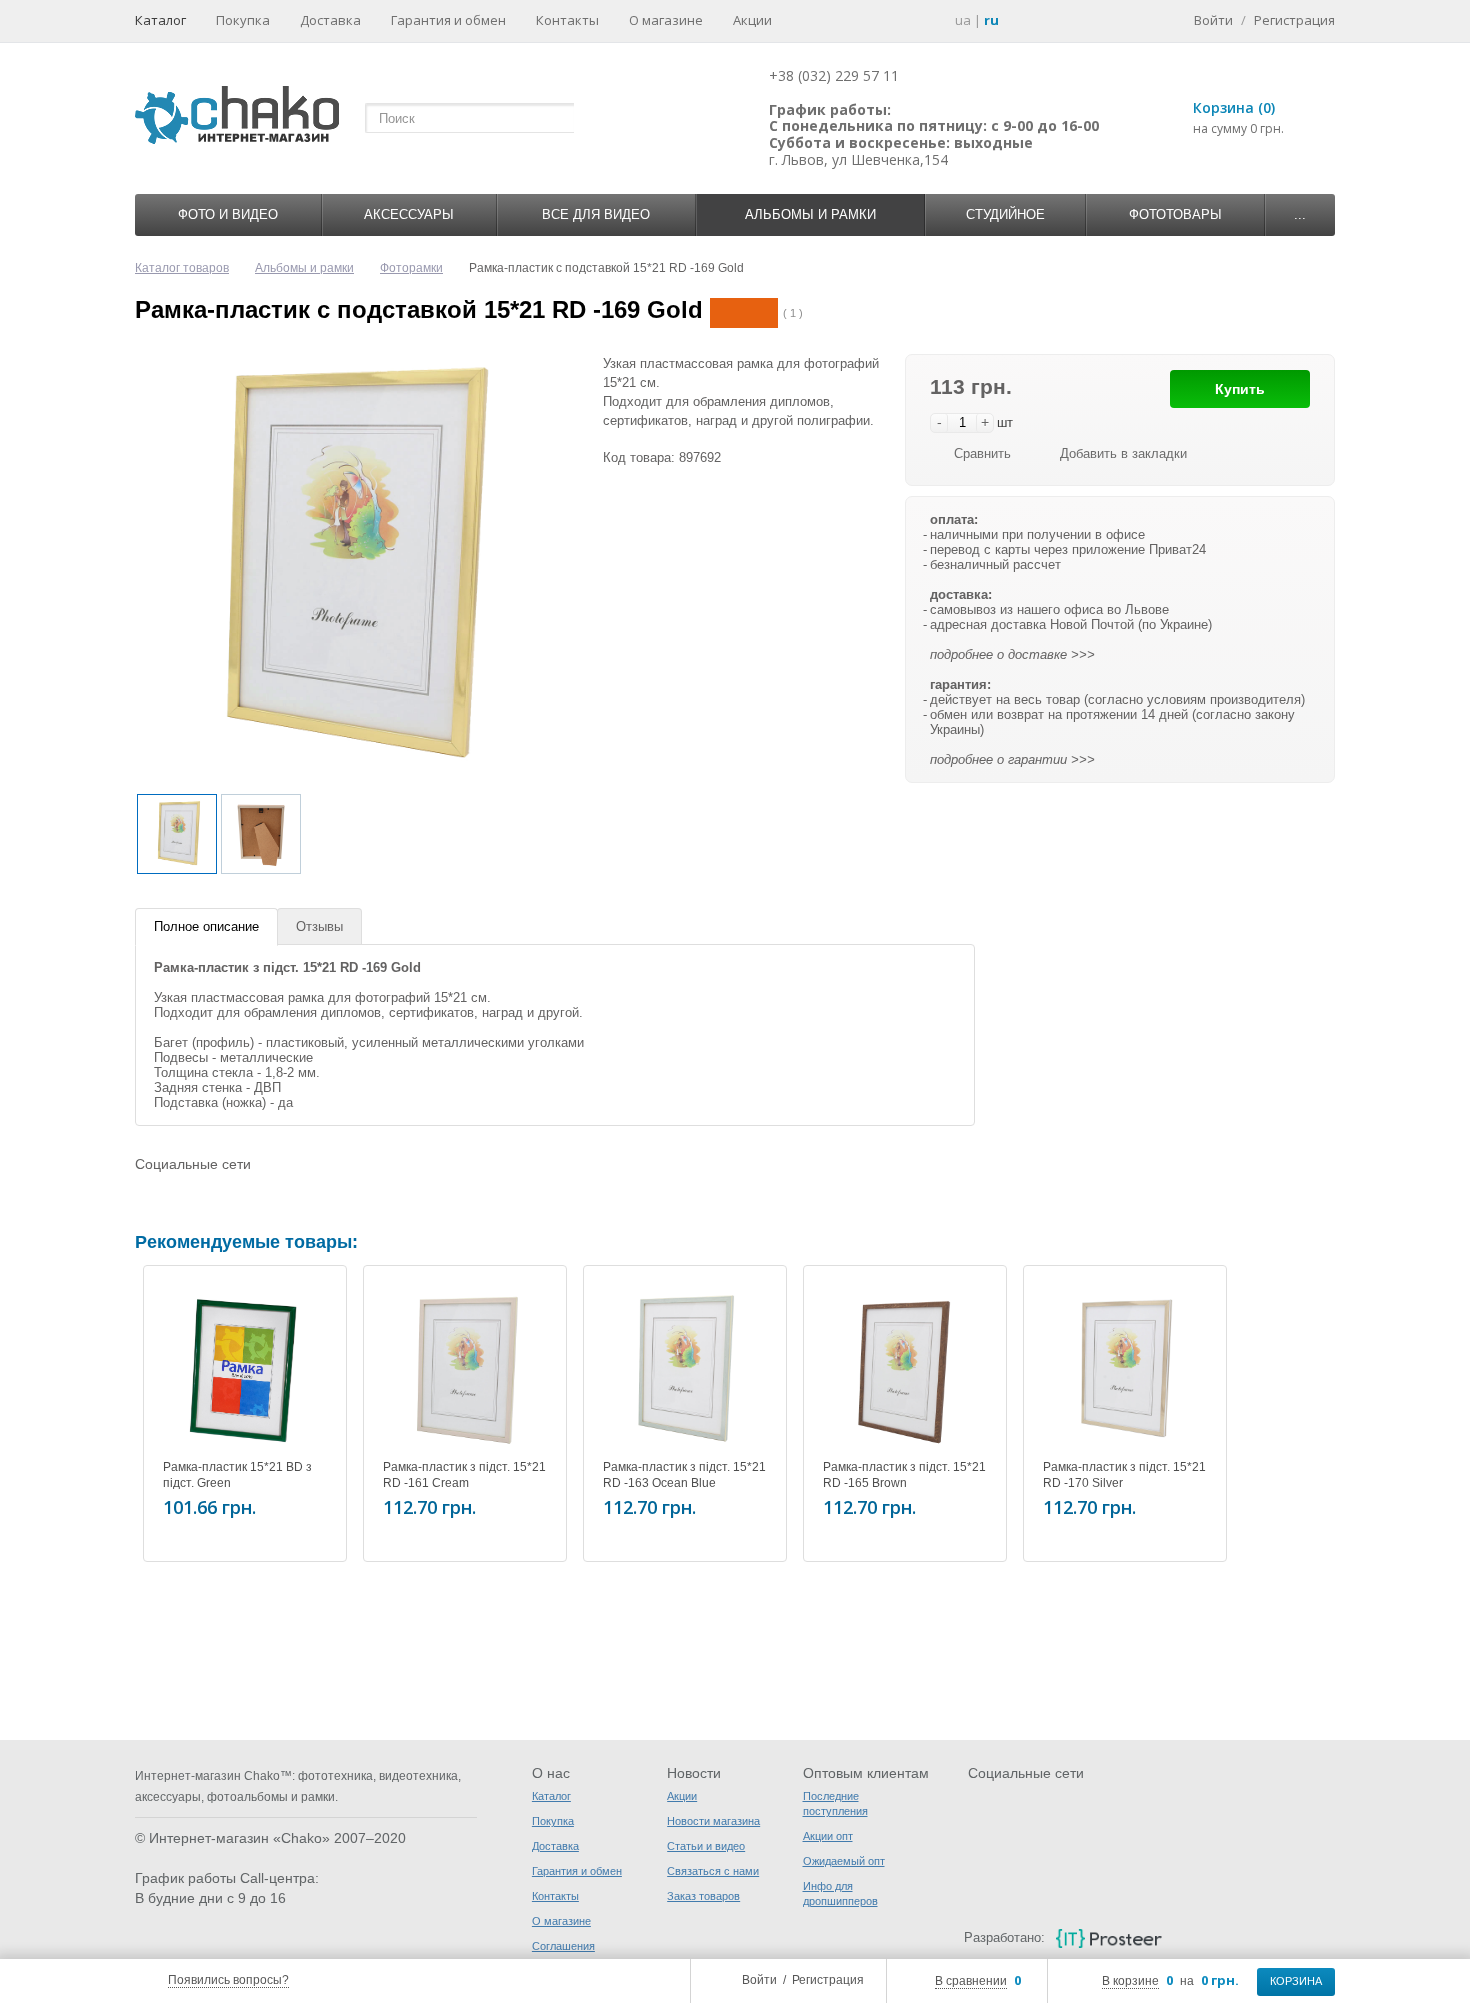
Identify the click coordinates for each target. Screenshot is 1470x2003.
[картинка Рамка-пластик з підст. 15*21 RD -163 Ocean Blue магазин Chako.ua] (685, 1367)
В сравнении (971, 1981)
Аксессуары (409, 214)
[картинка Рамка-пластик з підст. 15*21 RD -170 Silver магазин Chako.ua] (1125, 1367)
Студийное (1005, 214)
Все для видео (596, 214)
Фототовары (1175, 214)
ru (991, 20)
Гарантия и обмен (448, 20)
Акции (752, 20)
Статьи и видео (706, 1846)
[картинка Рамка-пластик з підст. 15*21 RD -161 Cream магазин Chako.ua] (465, 1367)
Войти (759, 1980)
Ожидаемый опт (844, 1861)
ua (963, 20)
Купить (1240, 389)
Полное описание (206, 926)
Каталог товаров (182, 268)
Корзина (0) (1234, 107)
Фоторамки (411, 268)
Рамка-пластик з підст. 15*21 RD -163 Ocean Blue (684, 1475)
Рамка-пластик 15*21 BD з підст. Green (237, 1475)
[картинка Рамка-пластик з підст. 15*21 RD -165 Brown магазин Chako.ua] (905, 1367)
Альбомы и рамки (810, 214)
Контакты (567, 20)
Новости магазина (713, 1821)
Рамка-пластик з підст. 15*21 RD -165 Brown (904, 1475)
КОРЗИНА (1296, 1981)
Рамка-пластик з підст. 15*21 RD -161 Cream (464, 1475)
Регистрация (828, 1980)
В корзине (1130, 1981)
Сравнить (982, 453)
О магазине (666, 20)
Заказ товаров (703, 1896)
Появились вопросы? (228, 1980)
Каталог (160, 20)
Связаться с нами (713, 1871)
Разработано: (1004, 1937)
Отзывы (319, 926)
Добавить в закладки (1123, 453)
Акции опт (828, 1836)
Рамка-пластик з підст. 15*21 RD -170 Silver (1124, 1475)
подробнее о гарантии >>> (1012, 759)
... (1300, 214)
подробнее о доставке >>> (1012, 654)
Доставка (330, 20)
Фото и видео (228, 214)
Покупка (243, 20)
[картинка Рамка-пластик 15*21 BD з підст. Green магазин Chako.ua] (245, 1367)
